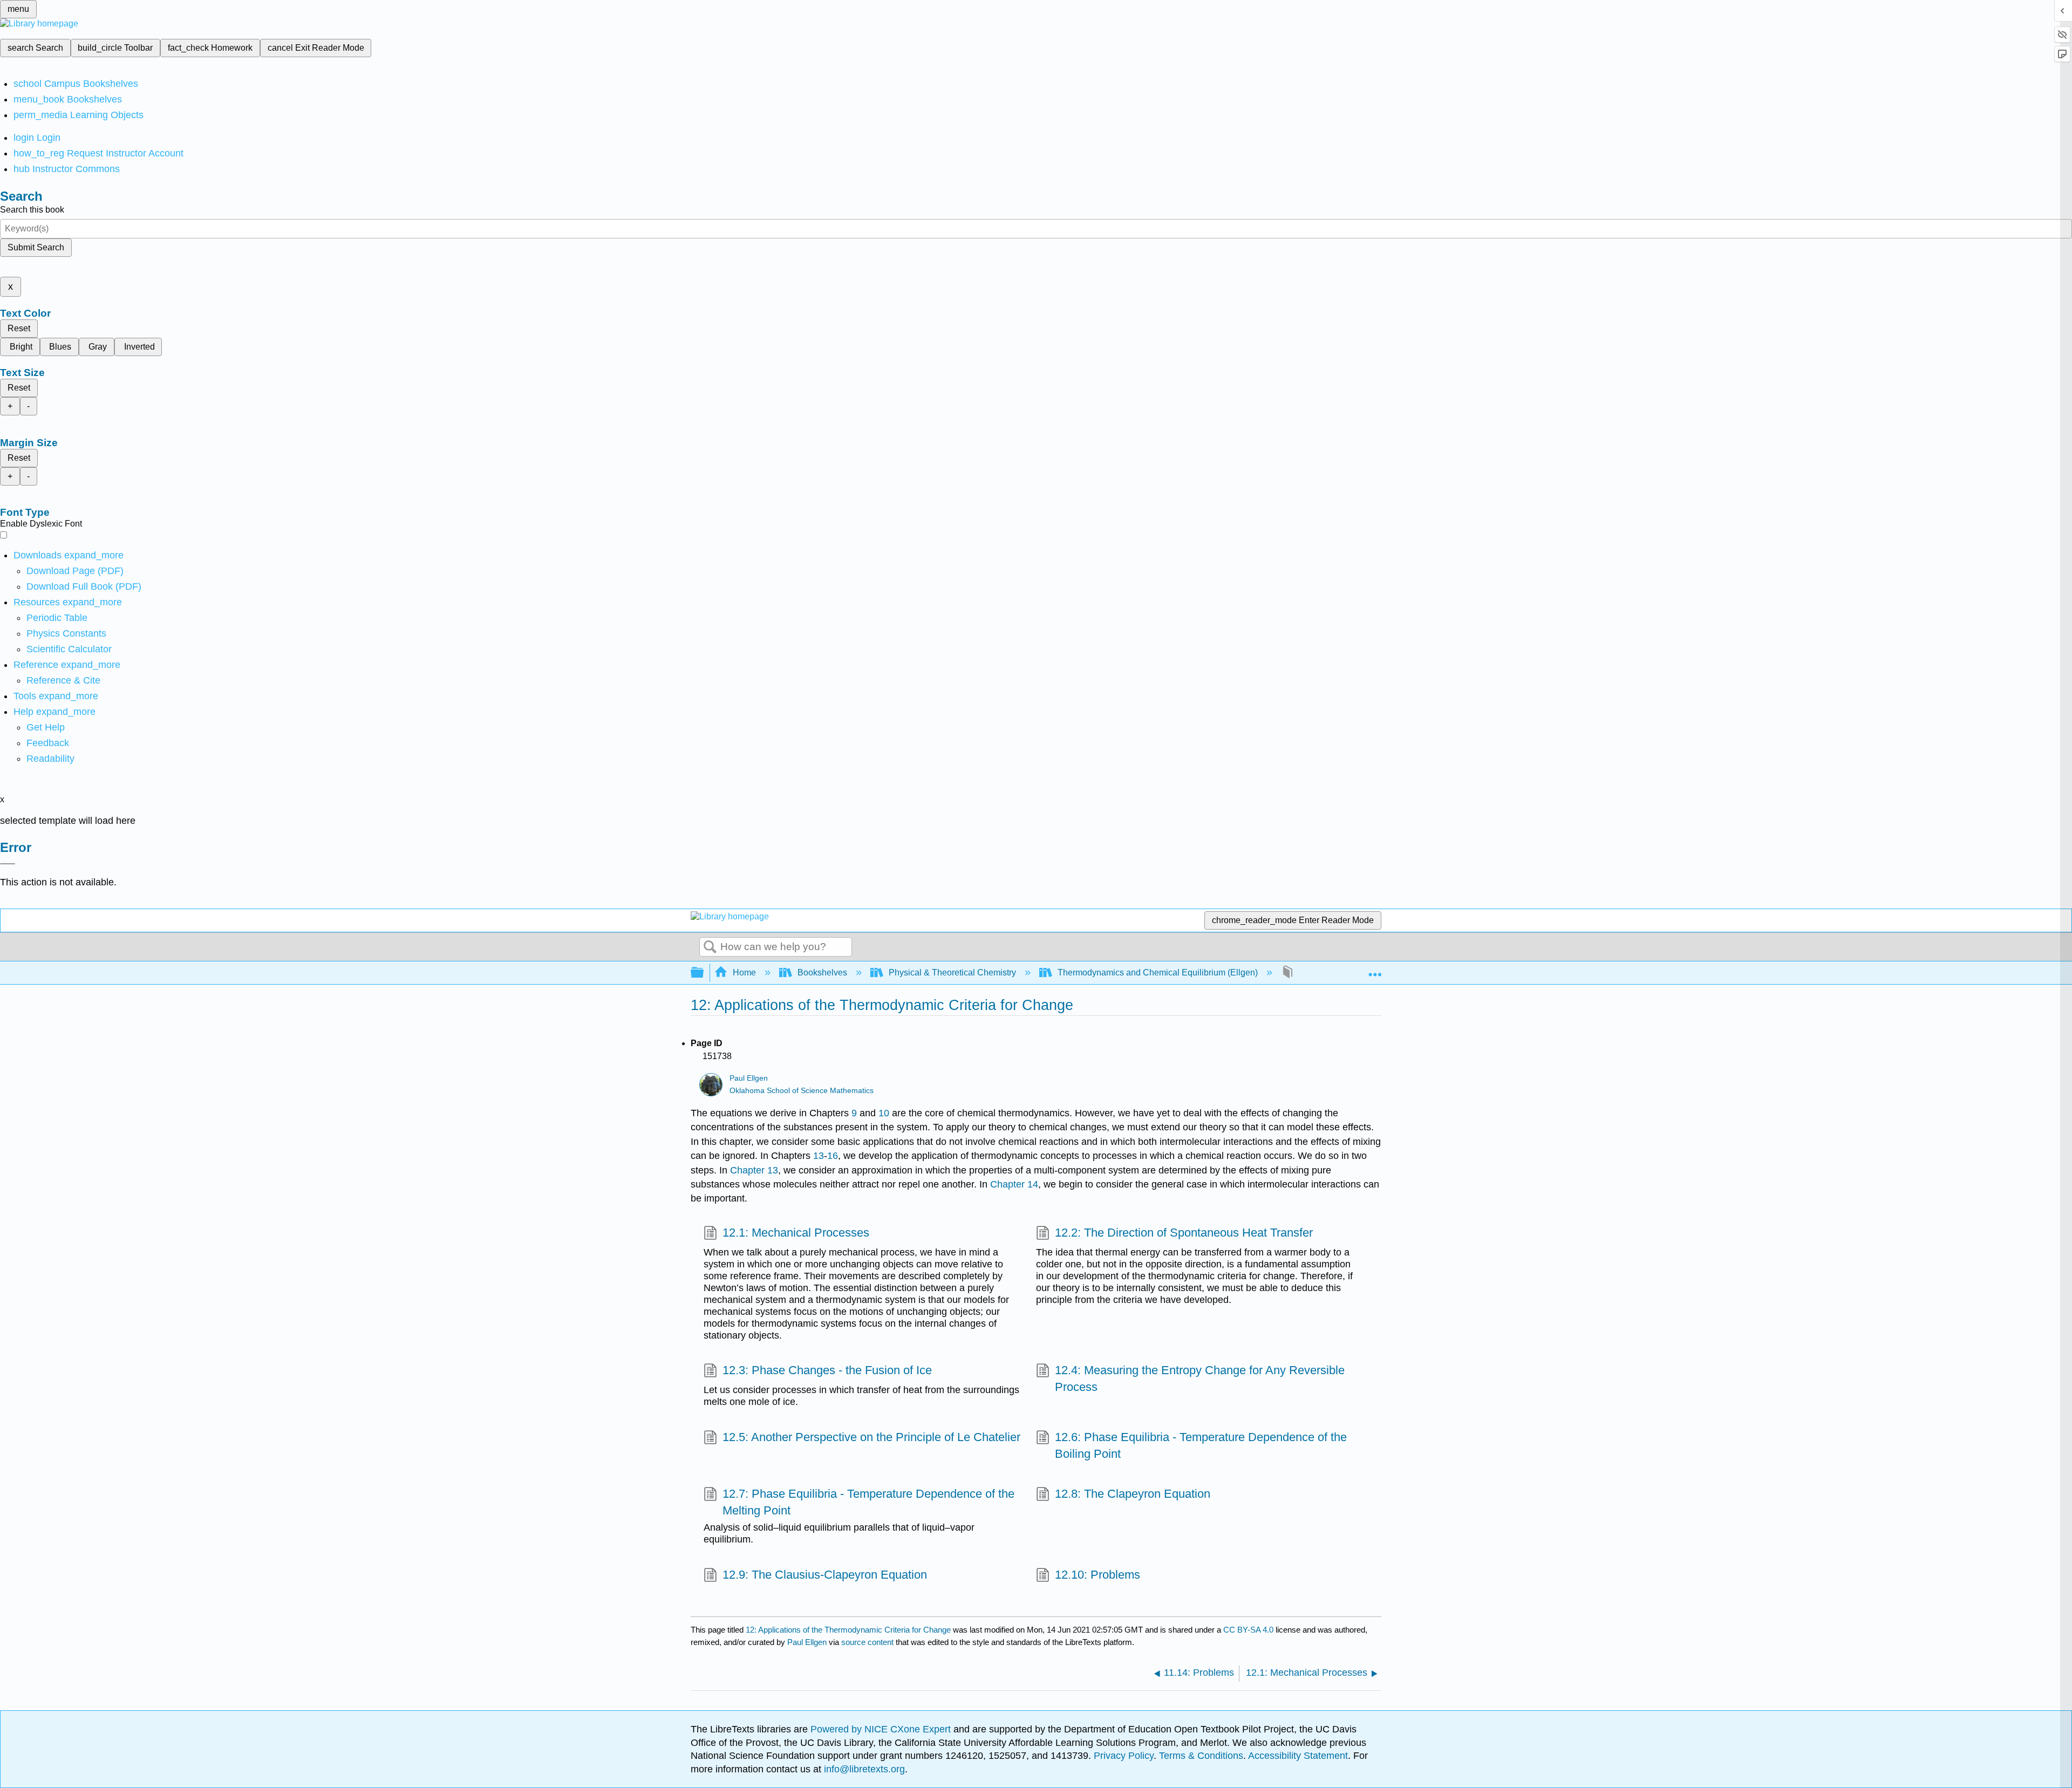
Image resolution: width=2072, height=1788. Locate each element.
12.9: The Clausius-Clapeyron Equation (825, 1575)
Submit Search (36, 247)
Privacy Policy (1124, 1756)
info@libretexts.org (863, 1769)
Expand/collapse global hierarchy (704, 973)
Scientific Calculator (69, 649)
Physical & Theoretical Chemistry (952, 973)
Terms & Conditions (1201, 1756)
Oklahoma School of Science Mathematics (802, 1091)
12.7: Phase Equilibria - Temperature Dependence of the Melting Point (868, 1502)
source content (867, 1642)
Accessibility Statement (1298, 1756)
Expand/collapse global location (1375, 970)
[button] (48, 743)
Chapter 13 (754, 1170)
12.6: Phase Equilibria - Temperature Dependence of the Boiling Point (1201, 1445)
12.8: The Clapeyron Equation (1133, 1494)
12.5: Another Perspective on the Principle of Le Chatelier (871, 1437)
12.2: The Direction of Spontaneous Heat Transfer (1184, 1233)
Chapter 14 (1014, 1184)
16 (833, 1156)
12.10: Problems (1098, 1575)
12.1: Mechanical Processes (796, 1233)
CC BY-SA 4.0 (1248, 1630)
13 (819, 1156)
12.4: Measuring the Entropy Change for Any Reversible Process (1200, 1378)
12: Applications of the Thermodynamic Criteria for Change (848, 1630)
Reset (19, 328)
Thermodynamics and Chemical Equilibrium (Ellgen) (1158, 973)
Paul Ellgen (749, 1078)
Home (744, 973)
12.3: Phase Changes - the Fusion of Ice (827, 1370)
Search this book (32, 210)
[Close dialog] (8, 864)
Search (710, 947)
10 (884, 1113)
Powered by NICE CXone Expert (882, 1729)
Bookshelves (822, 973)
